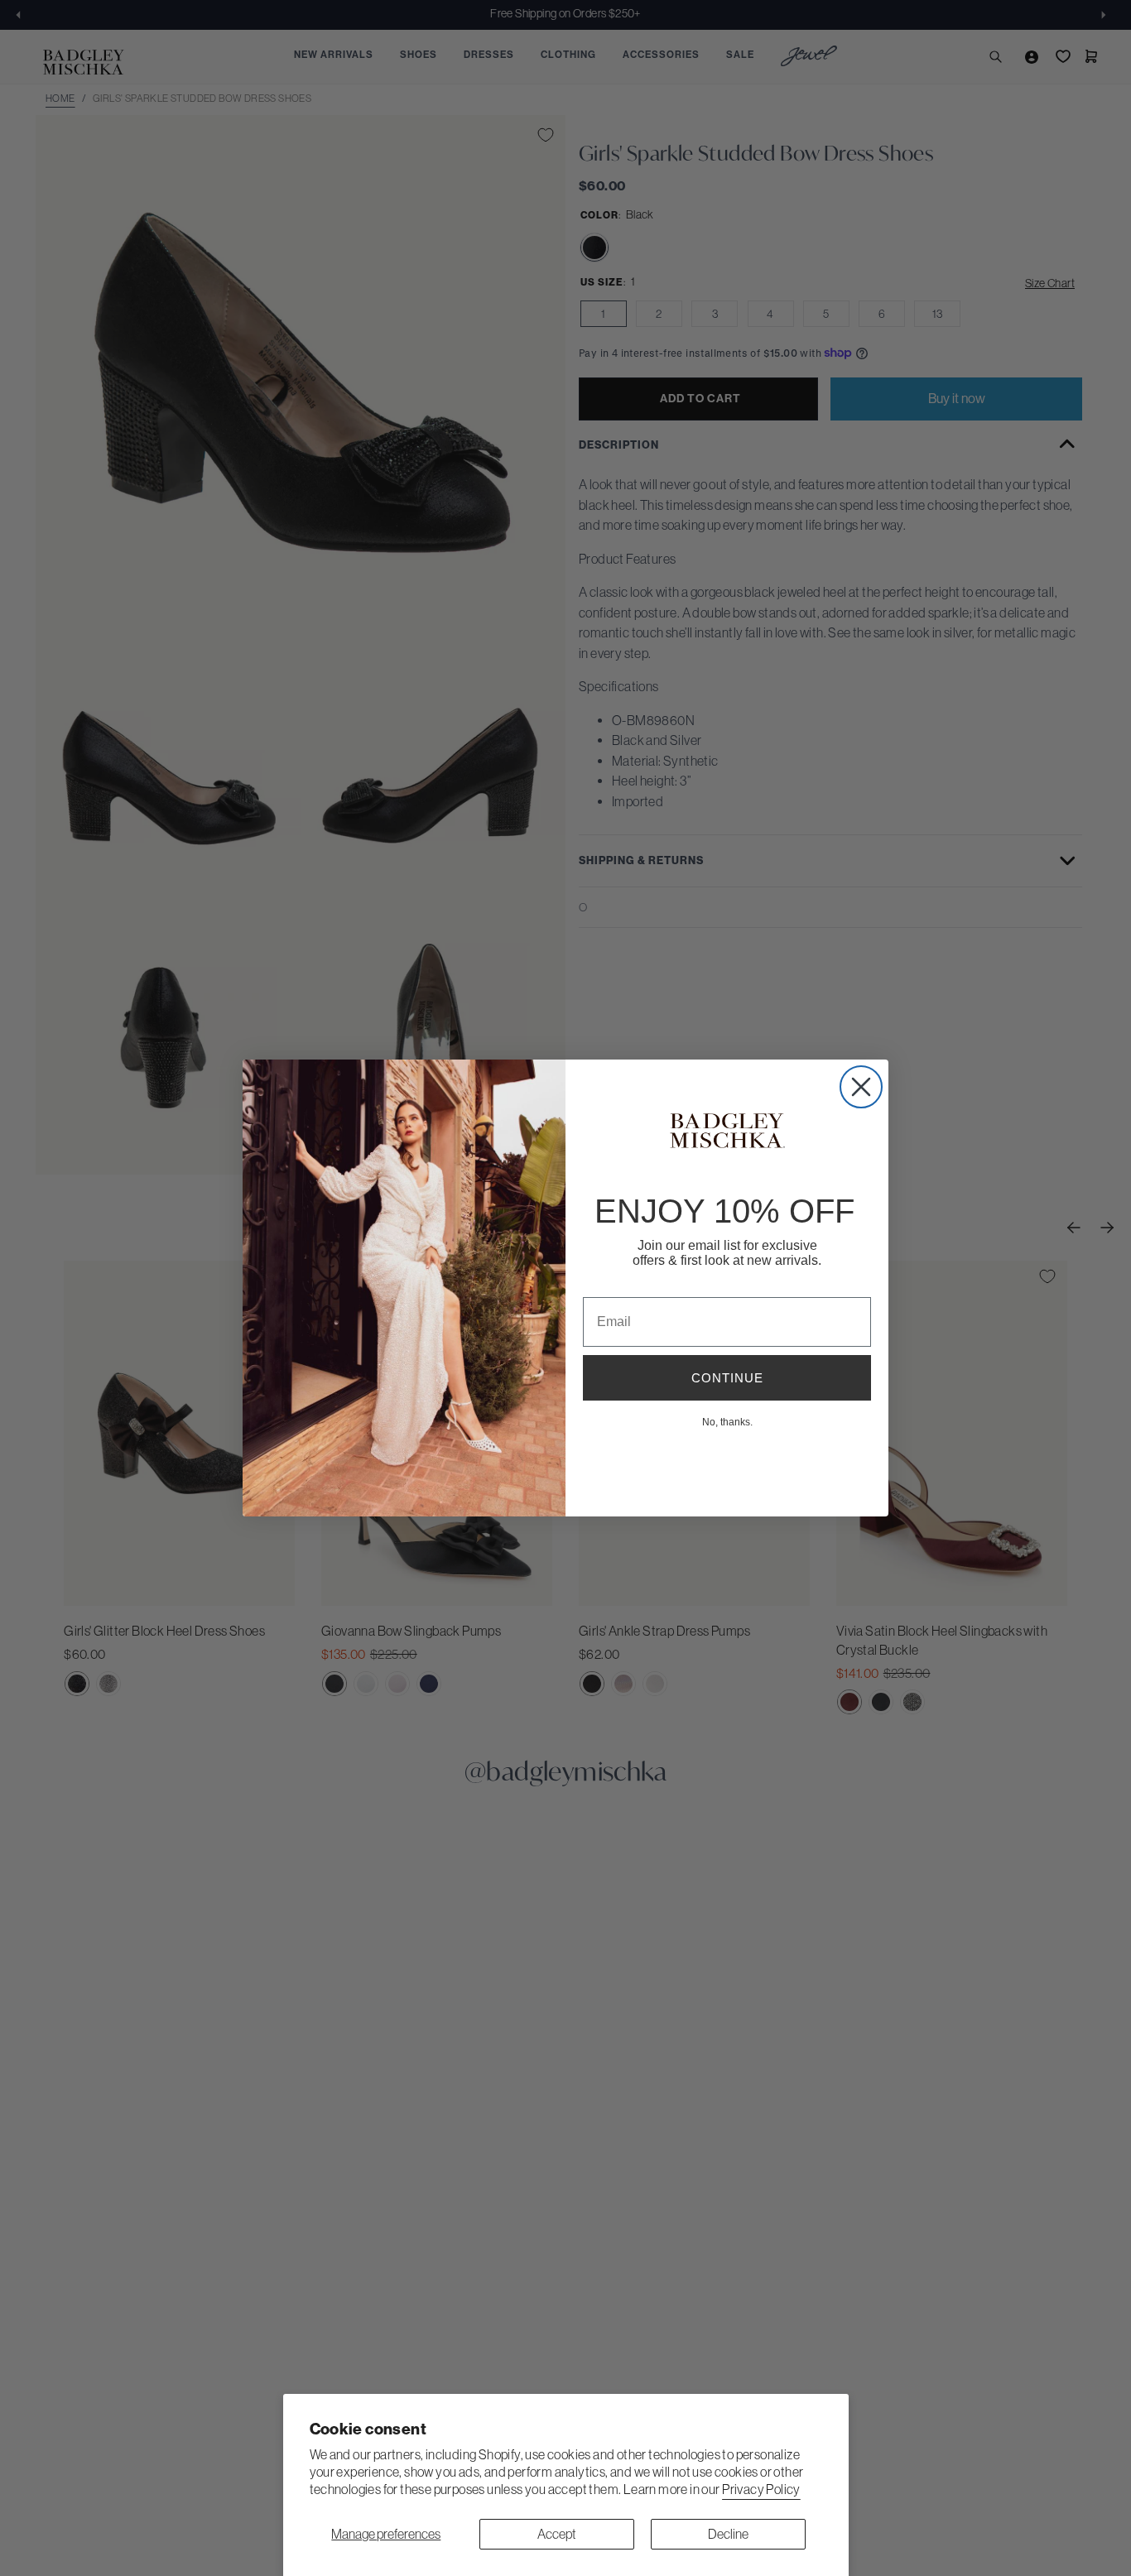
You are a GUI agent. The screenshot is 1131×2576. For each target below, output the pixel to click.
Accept (557, 2534)
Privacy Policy (761, 2489)
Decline (728, 2534)
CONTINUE (727, 1378)
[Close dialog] (861, 1087)
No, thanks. (727, 1421)
